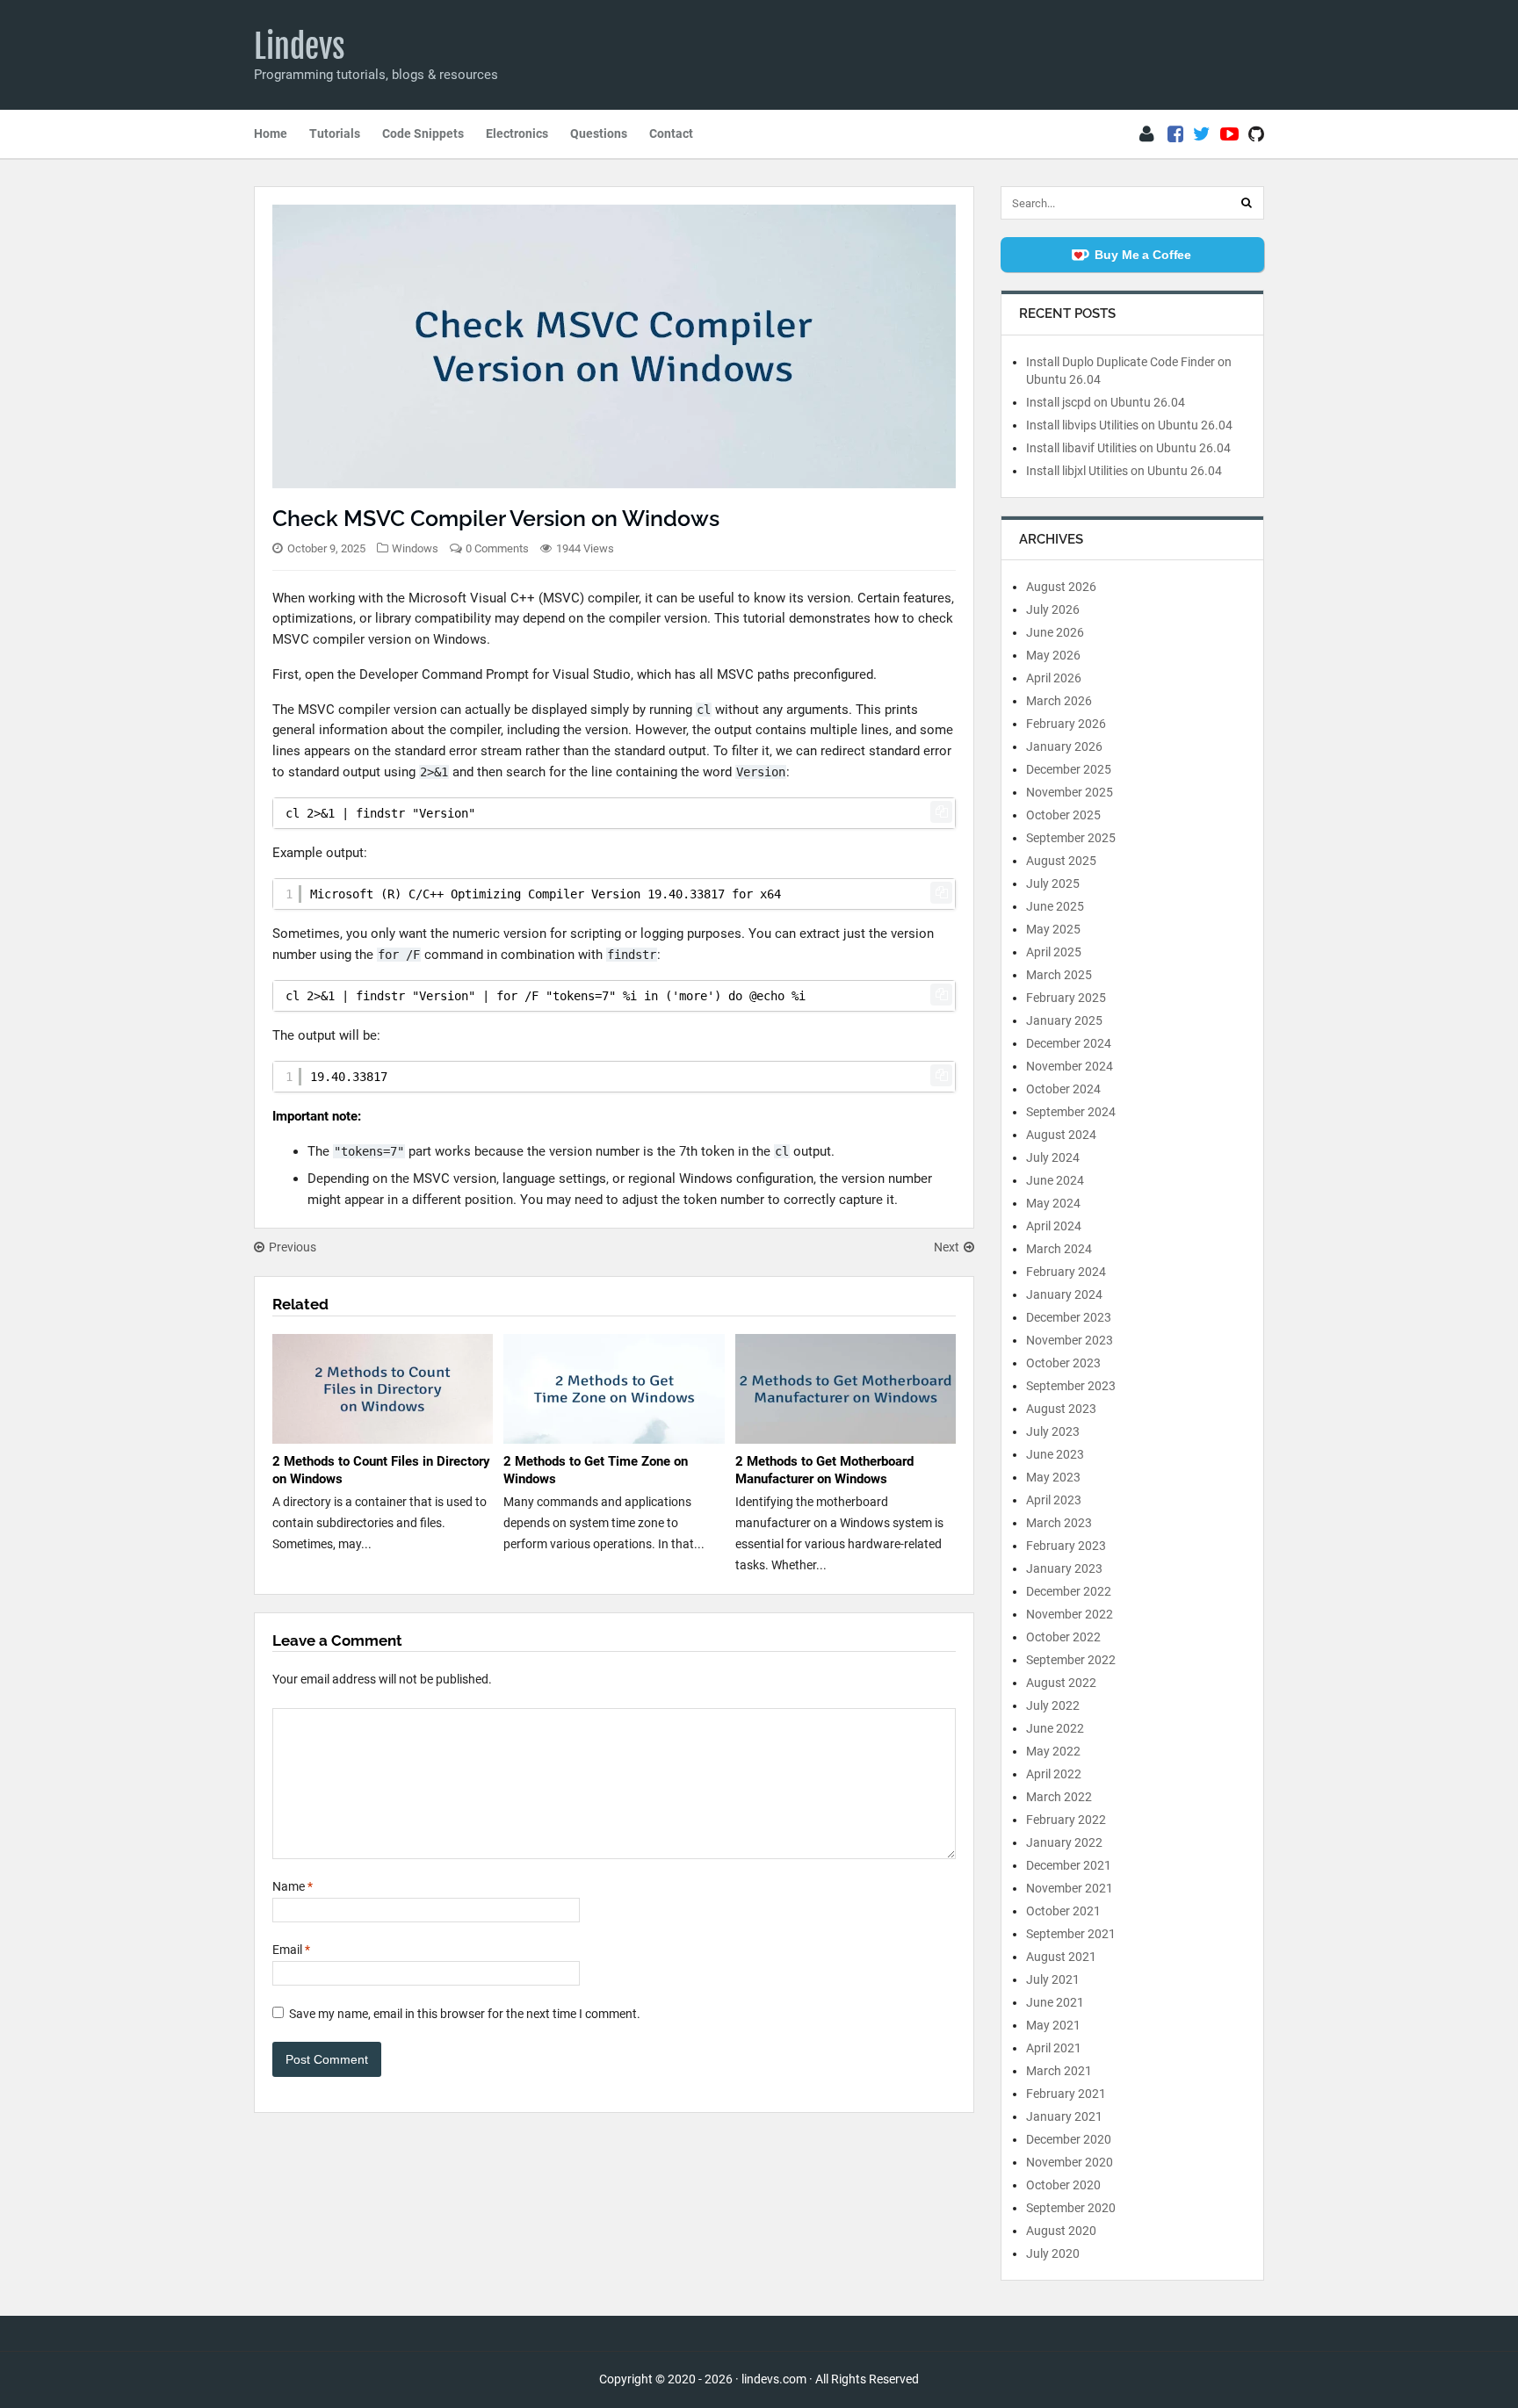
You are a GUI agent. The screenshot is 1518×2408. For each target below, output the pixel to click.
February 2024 (1066, 1272)
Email (291, 1950)
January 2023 (1064, 1568)
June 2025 (1055, 906)
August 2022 (1061, 1683)
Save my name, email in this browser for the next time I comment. (465, 2014)
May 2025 (1053, 929)
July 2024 (1053, 1157)
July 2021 (1053, 1979)
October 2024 (1063, 1089)
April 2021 (1054, 2048)
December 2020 (1069, 2139)
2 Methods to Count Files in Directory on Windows (381, 1470)
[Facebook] (1175, 134)
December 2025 (1069, 769)
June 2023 (1055, 1454)
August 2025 (1061, 861)
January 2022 (1064, 1842)
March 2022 (1059, 1797)
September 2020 (1071, 2208)
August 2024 (1061, 1135)
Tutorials (335, 133)
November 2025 (1070, 792)
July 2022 (1053, 1705)
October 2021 (1063, 1911)
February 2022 (1066, 1820)
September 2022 (1071, 1660)
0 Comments (497, 548)
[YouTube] (1229, 134)
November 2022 (1070, 1614)
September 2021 (1071, 1934)
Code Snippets (423, 133)
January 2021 (1064, 2116)
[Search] (1247, 203)
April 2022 (1054, 1774)
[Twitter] (1202, 134)
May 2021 (1053, 2025)
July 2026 (1053, 609)
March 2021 (1059, 2071)
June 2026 (1055, 632)
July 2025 (1053, 883)
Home (271, 133)
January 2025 (1064, 1020)
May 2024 (1053, 1203)
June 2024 (1055, 1180)
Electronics (517, 133)
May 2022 (1053, 1751)
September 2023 (1071, 1386)
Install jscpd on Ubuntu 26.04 (1106, 402)
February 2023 (1066, 1546)
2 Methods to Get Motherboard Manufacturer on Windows (824, 1470)
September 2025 (1071, 838)
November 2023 (1070, 1340)
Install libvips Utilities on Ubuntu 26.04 (1129, 425)
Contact (671, 133)
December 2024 (1069, 1043)
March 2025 (1059, 975)
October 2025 (1063, 815)
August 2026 (1061, 587)
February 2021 (1066, 2094)
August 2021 (1061, 1957)
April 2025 (1054, 952)
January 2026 (1064, 746)
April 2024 (1054, 1226)
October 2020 (1063, 2185)
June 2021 (1055, 2002)
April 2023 (1054, 1500)
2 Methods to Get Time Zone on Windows (596, 1470)
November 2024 (1070, 1066)
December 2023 (1069, 1317)
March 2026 (1059, 701)
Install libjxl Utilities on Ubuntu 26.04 (1124, 471)
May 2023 (1053, 1477)
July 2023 (1053, 1431)
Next (947, 1247)
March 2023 (1059, 1523)
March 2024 (1059, 1249)
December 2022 (1069, 1591)
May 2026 (1053, 655)
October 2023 (1063, 1363)
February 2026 (1066, 724)
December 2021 (1069, 1865)
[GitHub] (1256, 134)
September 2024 (1071, 1112)
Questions (599, 133)
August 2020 (1061, 2231)
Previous (293, 1247)
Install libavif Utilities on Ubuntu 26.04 (1128, 448)
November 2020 (1070, 2162)
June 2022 (1055, 1728)
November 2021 (1070, 1888)
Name (293, 1886)
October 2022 (1063, 1637)
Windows (415, 548)
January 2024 (1064, 1294)
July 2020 (1053, 2253)
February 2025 (1066, 998)
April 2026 (1054, 678)
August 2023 (1061, 1409)
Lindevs (300, 47)
